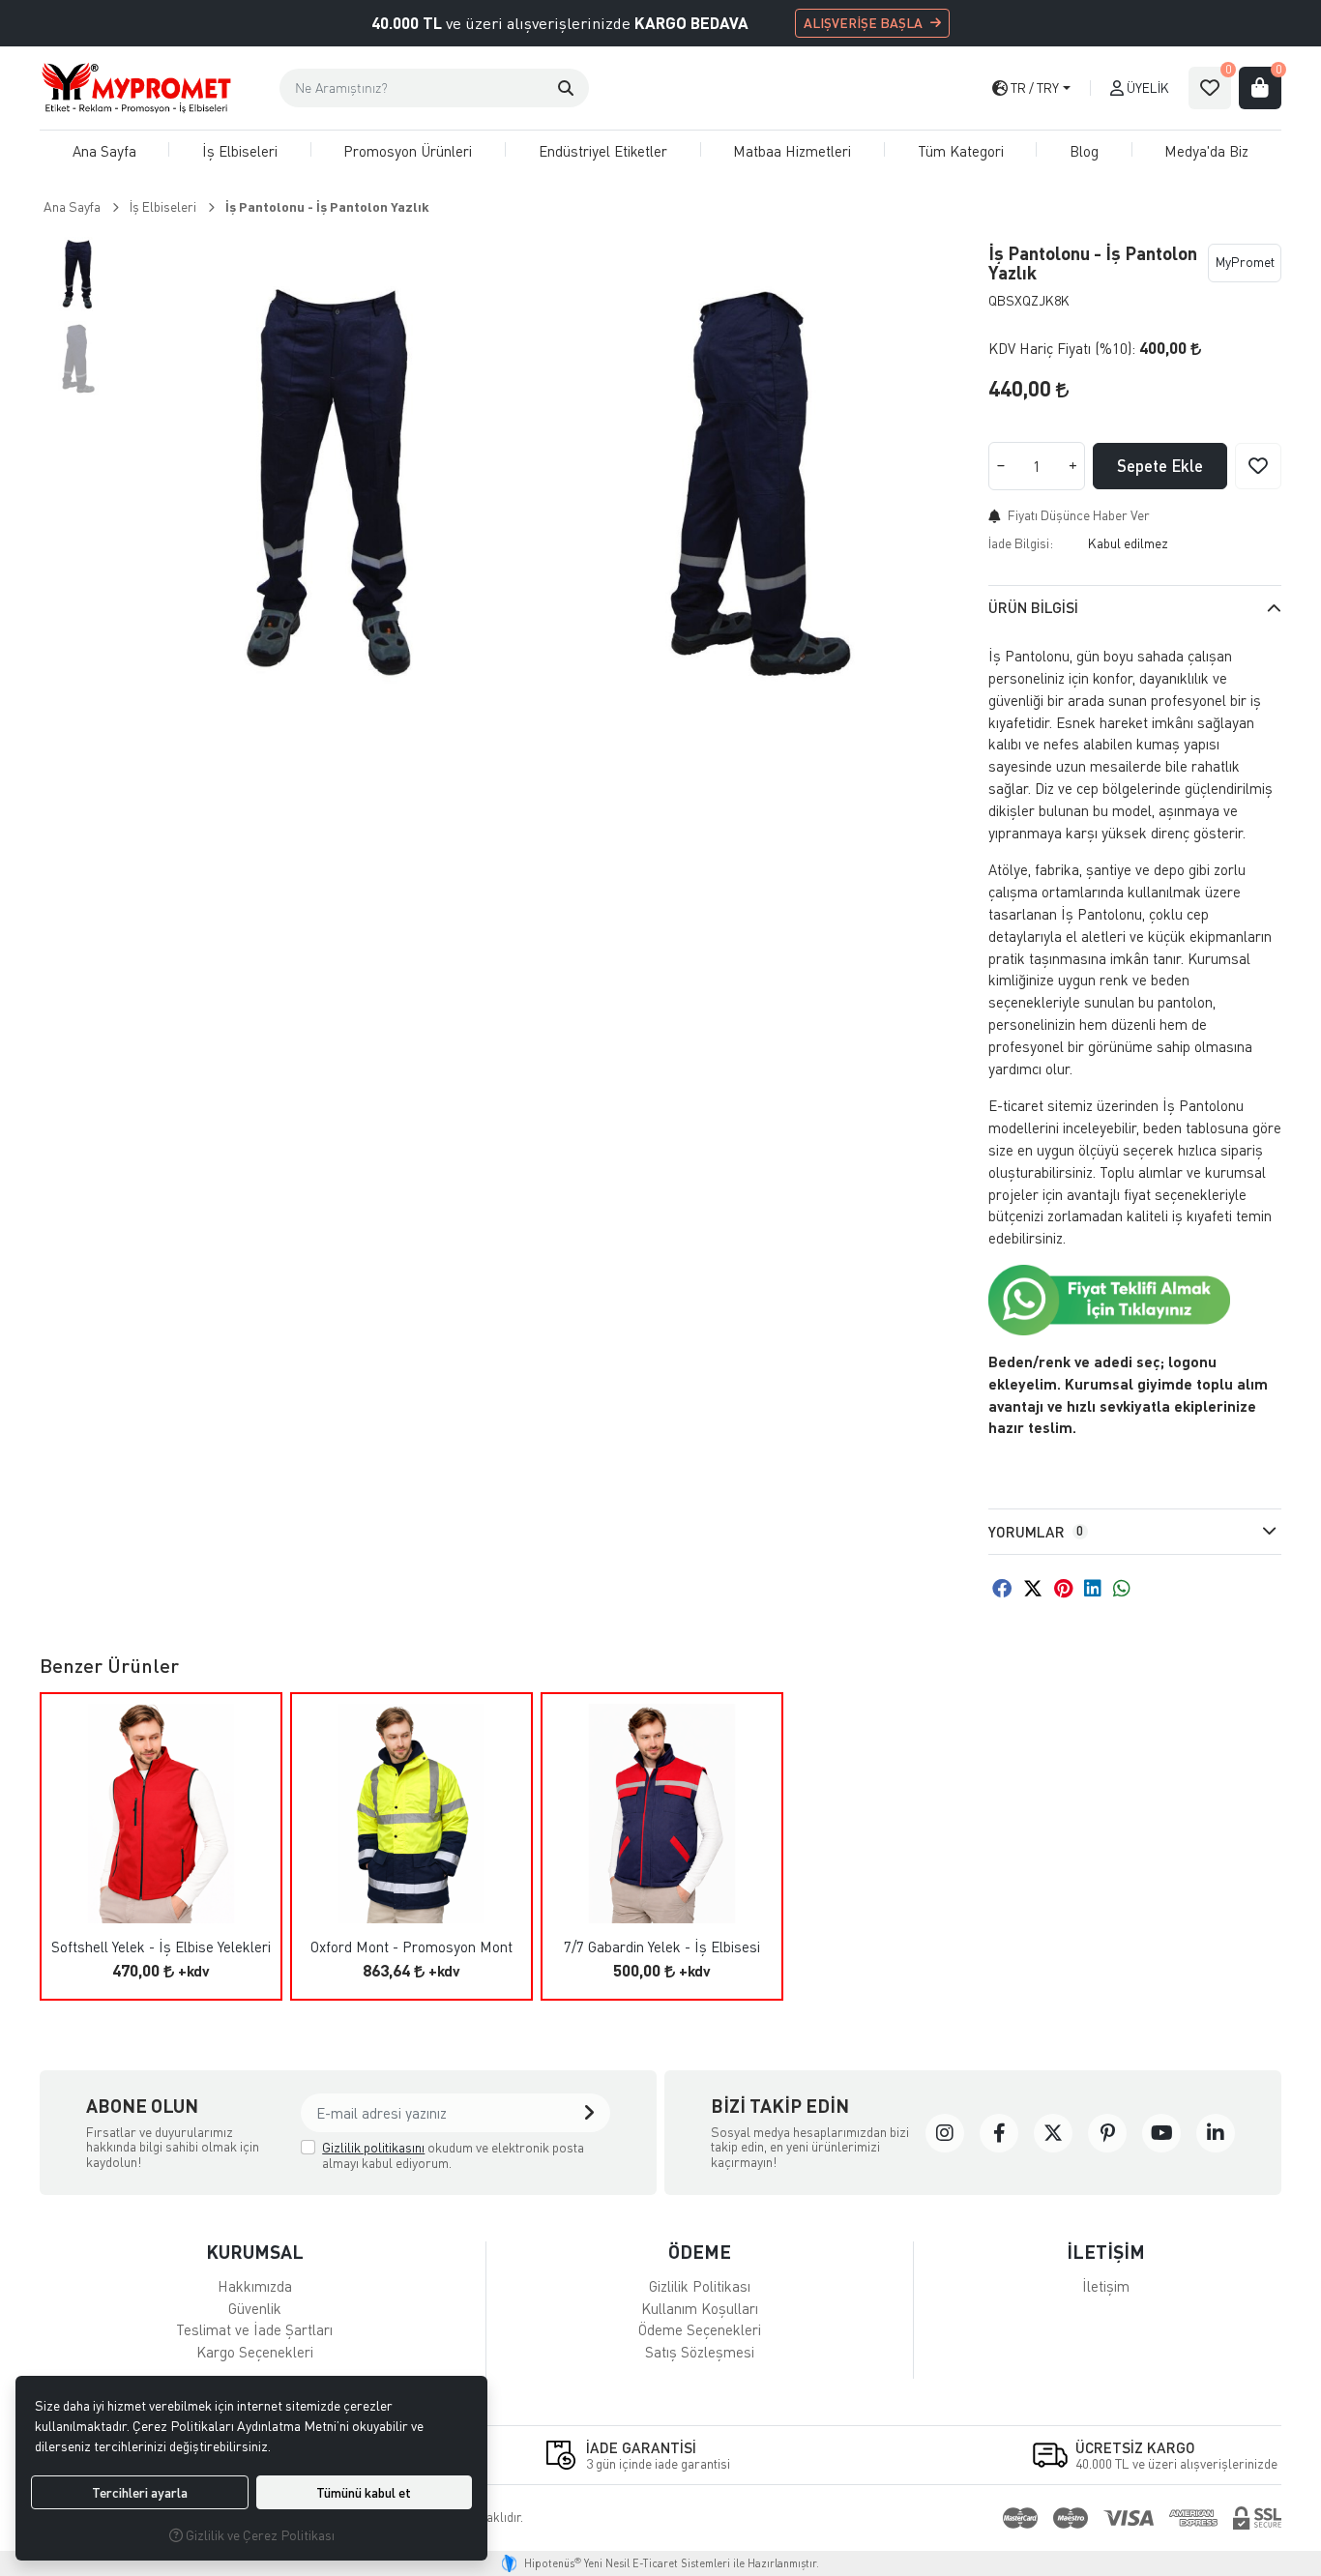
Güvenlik (255, 2308)
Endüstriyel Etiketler (603, 151)
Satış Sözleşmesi (700, 2352)
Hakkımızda (255, 2286)
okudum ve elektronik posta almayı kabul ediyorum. (453, 2155)
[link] (945, 2133)
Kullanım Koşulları (700, 2308)
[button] (566, 88)
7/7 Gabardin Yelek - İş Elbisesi (662, 1947)
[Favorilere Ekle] (1258, 466)
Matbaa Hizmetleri (792, 151)
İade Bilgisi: (1021, 543)
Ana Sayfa (104, 151)
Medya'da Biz (1206, 151)
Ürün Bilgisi (1033, 607)
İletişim (1106, 2286)
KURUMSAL (255, 2252)
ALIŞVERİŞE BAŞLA (863, 23)
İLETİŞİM (1106, 2252)
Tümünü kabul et (364, 2492)
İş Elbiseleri (240, 151)
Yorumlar (1036, 1532)
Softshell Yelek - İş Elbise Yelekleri (161, 1947)
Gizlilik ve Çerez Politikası (259, 2535)
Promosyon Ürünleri (408, 151)
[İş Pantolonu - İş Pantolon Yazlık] (332, 482)
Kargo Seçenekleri (255, 2352)
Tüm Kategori (961, 151)
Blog (1084, 151)
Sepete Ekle (1160, 466)
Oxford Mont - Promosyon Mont (411, 1947)
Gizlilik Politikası (700, 2286)
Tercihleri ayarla (140, 2492)
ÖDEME (700, 2252)
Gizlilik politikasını (373, 2147)
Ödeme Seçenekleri (700, 2329)
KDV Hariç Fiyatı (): (1062, 348)
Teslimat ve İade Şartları (254, 2329)
